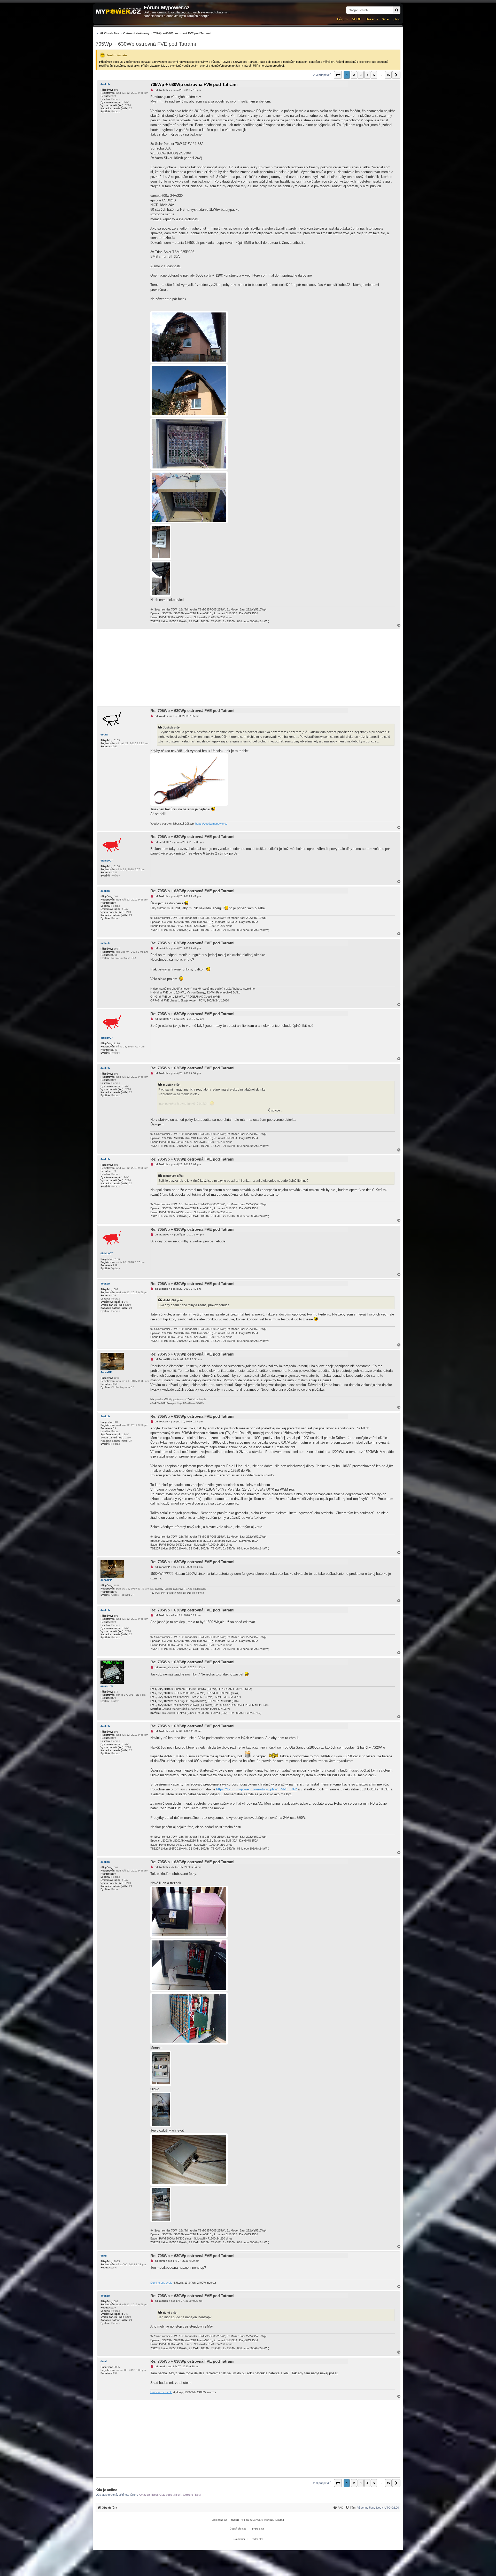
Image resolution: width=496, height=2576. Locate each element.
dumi (104, 2256)
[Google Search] (397, 10)
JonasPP (106, 1372)
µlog (397, 19)
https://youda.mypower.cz (211, 824)
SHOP (357, 19)
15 (388, 75)
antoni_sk (107, 1686)
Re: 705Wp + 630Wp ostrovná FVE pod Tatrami (192, 711)
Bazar (370, 19)
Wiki (386, 19)
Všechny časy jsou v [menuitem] (378, 2508)
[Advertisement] (248, 668)
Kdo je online (106, 2490)
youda (104, 735)
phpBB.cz (258, 2529)
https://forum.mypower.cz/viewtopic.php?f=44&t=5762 (257, 1789)
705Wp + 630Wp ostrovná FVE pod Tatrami (146, 44)
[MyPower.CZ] (118, 11)
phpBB (235, 2520)
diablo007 (107, 861)
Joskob (105, 84)
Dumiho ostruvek (161, 2283)
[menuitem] (153, 33)
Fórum (342, 19)
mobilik (105, 943)
